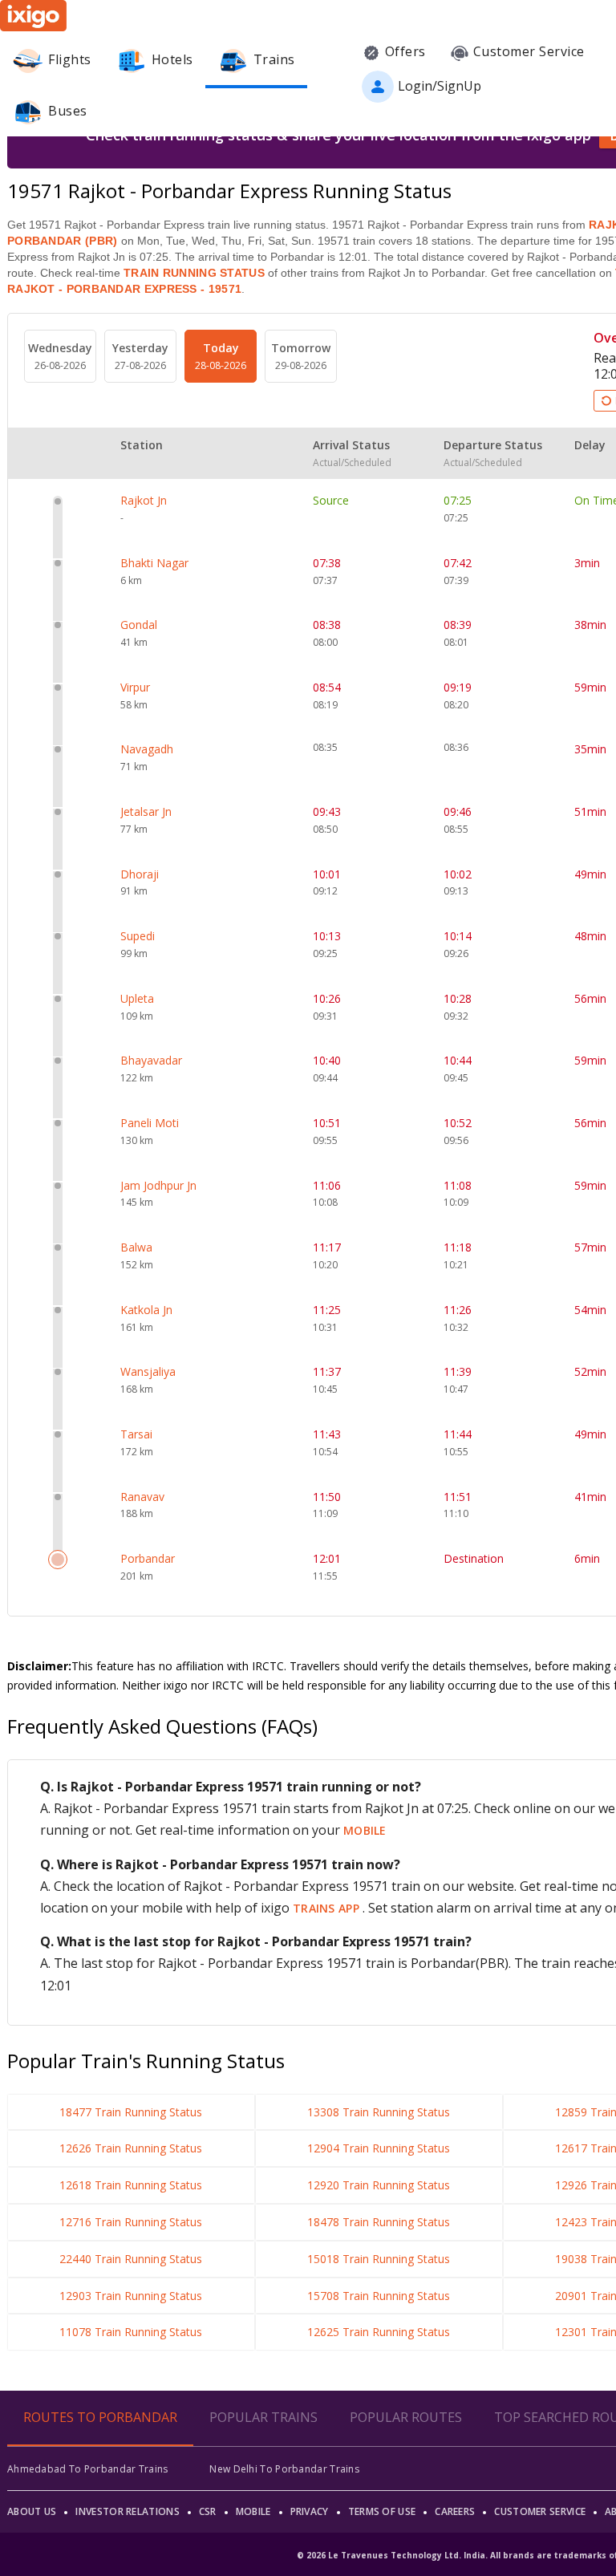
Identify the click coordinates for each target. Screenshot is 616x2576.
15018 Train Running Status (379, 2259)
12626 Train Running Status (131, 2148)
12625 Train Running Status (379, 2332)
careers (455, 2511)
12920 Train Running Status (379, 2185)
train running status (194, 273)
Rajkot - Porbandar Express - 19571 (124, 289)
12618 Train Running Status (131, 2185)
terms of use (382, 2511)
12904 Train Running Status (379, 2148)
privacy (310, 2511)
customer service (540, 2511)
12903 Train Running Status (131, 2296)
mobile (365, 1830)
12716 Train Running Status (131, 2222)
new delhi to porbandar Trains (284, 2469)
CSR (208, 2511)
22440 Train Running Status (131, 2259)
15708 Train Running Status (379, 2296)
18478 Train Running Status (379, 2222)
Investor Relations (127, 2511)
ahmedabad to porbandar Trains (88, 2469)
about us (32, 2511)
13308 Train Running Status (379, 2112)
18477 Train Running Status (131, 2112)
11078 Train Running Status (131, 2332)
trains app (328, 1908)
